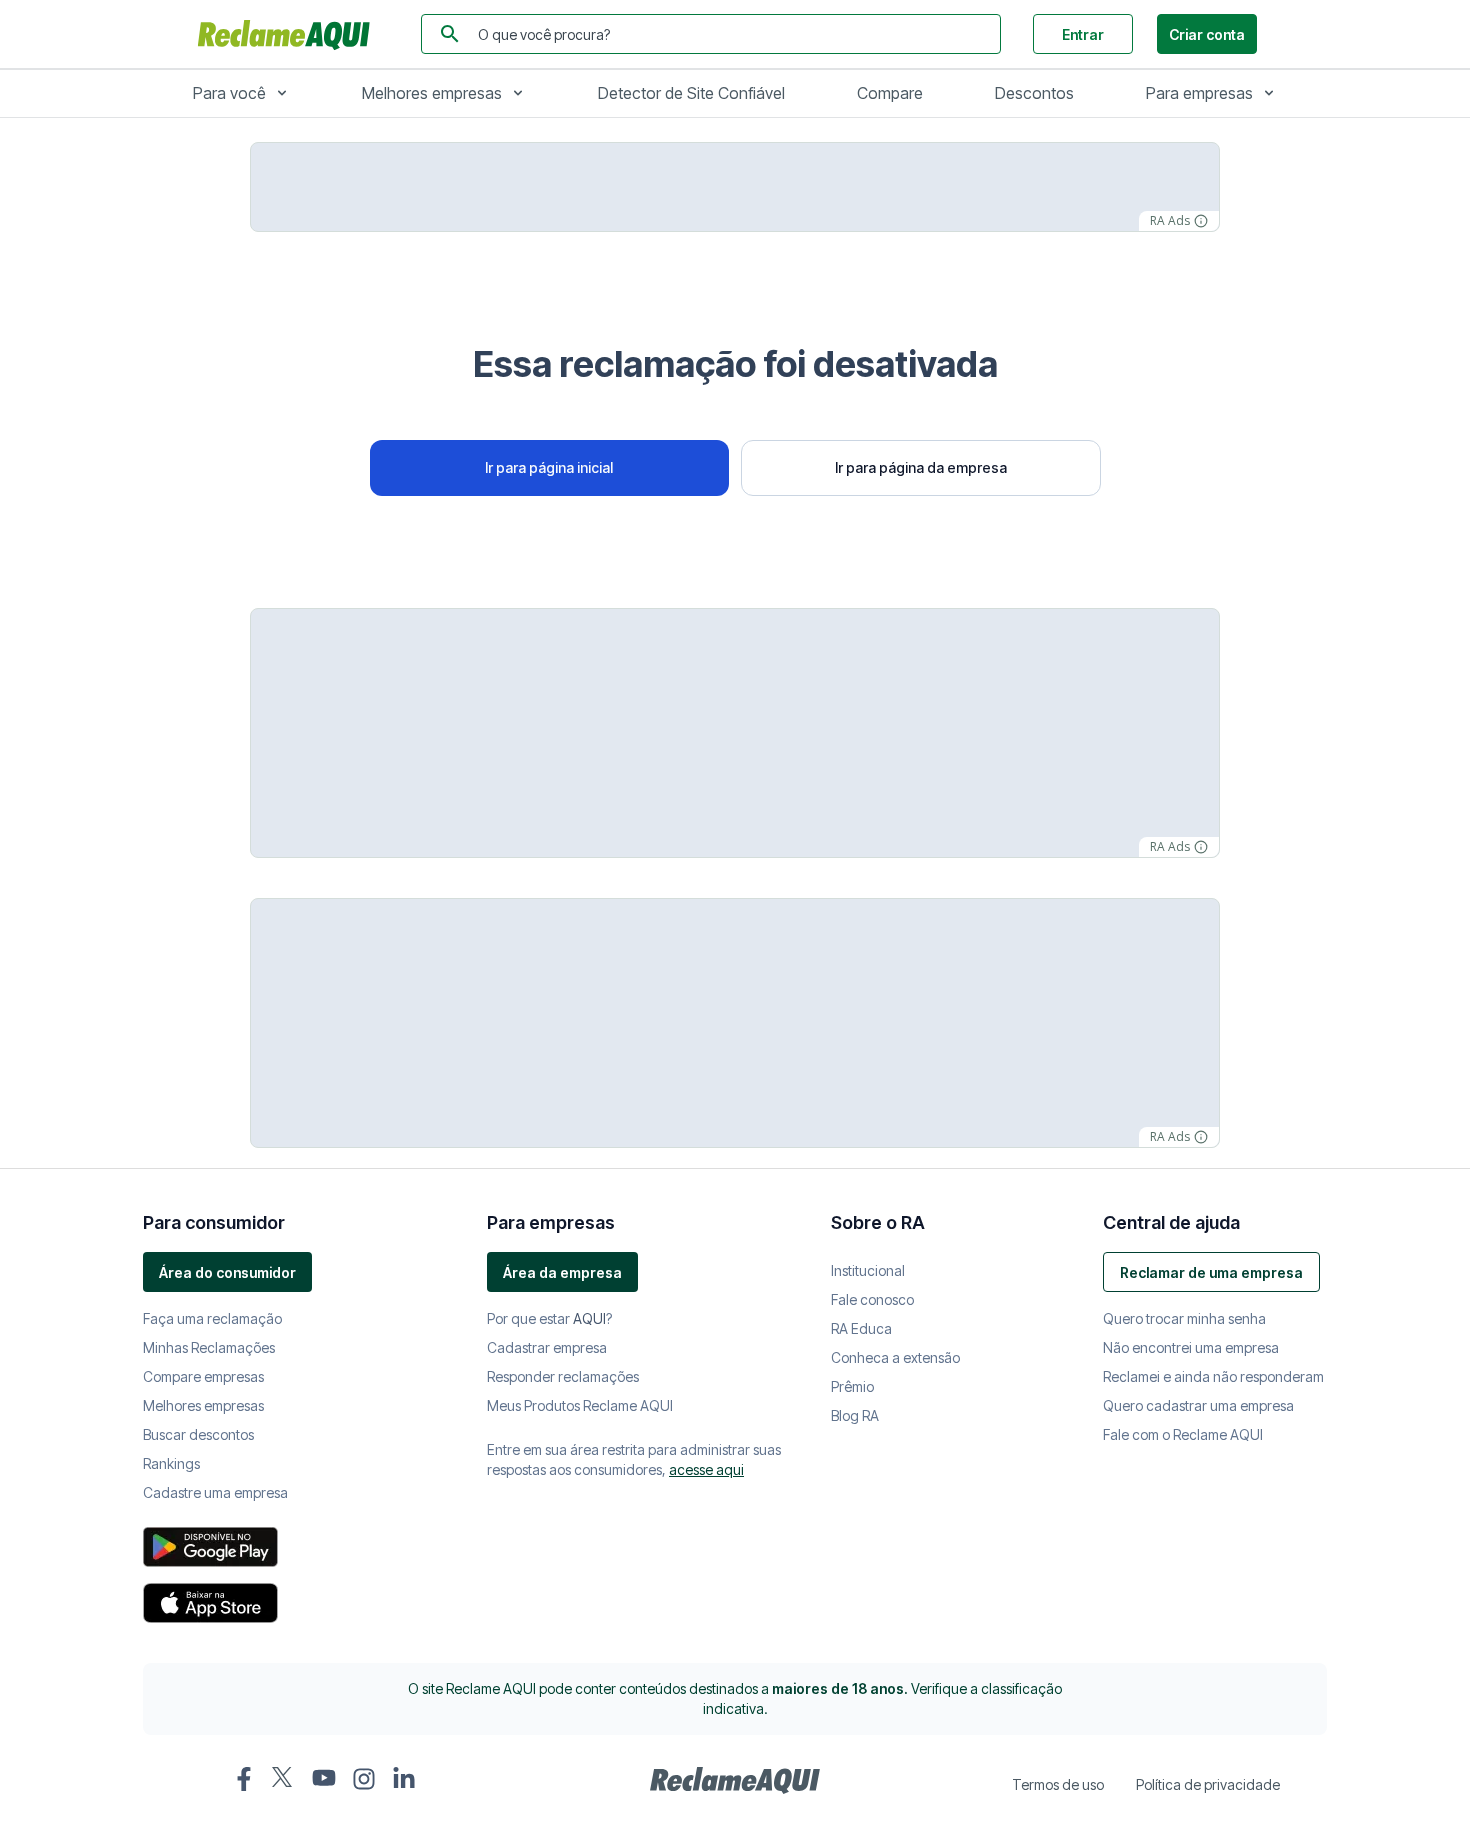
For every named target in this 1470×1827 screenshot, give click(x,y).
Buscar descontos (198, 1434)
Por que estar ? (549, 1318)
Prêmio (852, 1386)
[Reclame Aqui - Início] (735, 1781)
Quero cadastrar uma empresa (1198, 1405)
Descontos (1034, 93)
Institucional (868, 1270)
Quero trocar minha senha (1184, 1318)
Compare (890, 93)
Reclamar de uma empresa (1211, 1272)
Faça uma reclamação (212, 1318)
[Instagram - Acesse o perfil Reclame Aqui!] (364, 1779)
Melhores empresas (432, 93)
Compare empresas (203, 1376)
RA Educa (861, 1328)
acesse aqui (706, 1469)
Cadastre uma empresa (215, 1492)
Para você (229, 93)
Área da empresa (562, 1272)
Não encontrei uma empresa (1191, 1347)
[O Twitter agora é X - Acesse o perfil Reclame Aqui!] (284, 1777)
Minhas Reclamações (209, 1347)
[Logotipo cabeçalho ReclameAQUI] (289, 34)
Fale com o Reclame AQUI (1183, 1434)
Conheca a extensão (895, 1357)
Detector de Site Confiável (691, 93)
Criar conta (1207, 34)
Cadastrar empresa (547, 1347)
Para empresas (1199, 93)
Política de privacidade (1208, 1784)
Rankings (171, 1463)
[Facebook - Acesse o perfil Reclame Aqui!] (244, 1779)
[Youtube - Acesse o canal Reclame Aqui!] (324, 1777)
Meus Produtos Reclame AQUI (580, 1405)
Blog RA (855, 1415)
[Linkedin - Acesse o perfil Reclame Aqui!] (404, 1779)
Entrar (1083, 34)
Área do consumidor (227, 1272)
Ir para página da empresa (921, 467)
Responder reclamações (563, 1376)
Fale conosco (872, 1299)
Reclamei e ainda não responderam (1213, 1376)
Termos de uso (1058, 1784)
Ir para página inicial (549, 467)
